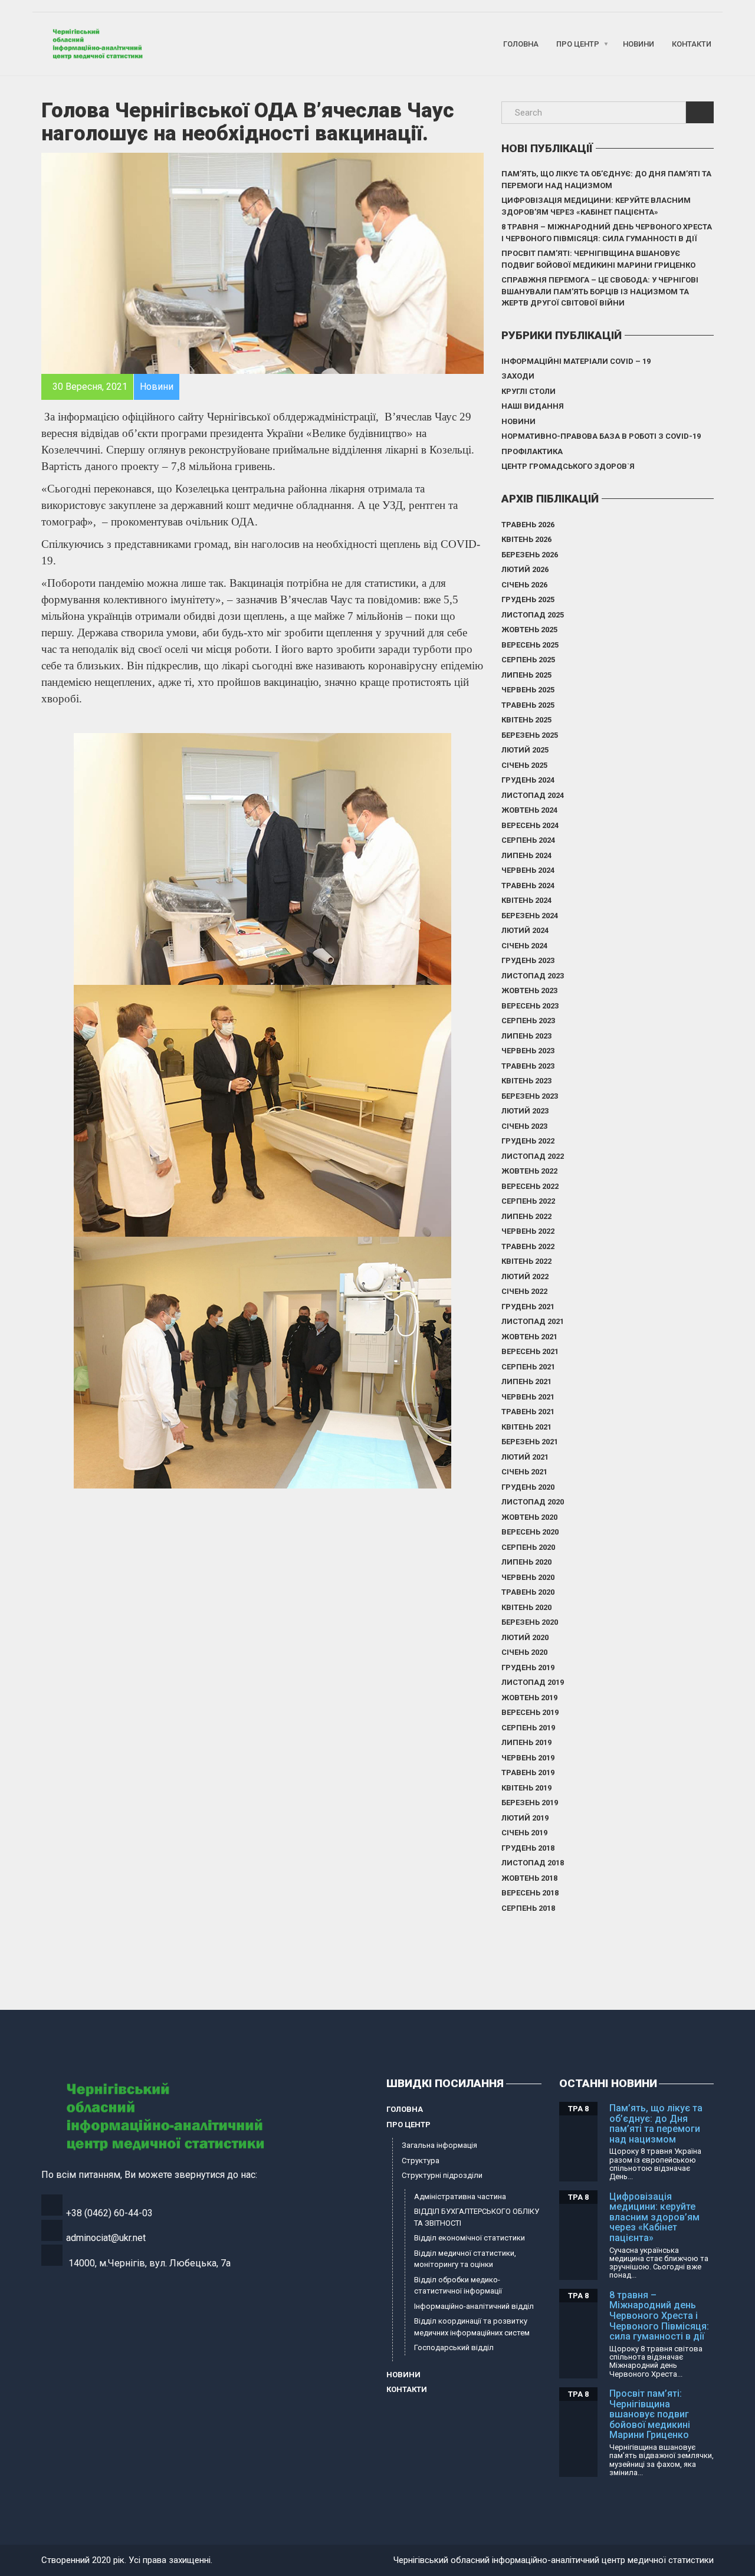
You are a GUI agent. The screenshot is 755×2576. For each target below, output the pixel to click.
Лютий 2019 (525, 1818)
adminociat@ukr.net (106, 2238)
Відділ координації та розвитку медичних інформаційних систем (472, 2327)
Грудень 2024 (528, 780)
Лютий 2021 (525, 1457)
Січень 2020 (524, 1652)
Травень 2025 (528, 705)
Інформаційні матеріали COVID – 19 (576, 361)
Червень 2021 (528, 1397)
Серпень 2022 (528, 1201)
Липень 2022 (526, 1216)
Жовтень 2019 (529, 1698)
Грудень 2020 (528, 1487)
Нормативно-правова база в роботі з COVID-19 (601, 436)
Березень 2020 (530, 1622)
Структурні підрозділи (442, 2175)
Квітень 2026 (526, 539)
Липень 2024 (526, 855)
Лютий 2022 (525, 1276)
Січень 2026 (524, 585)
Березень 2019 (530, 1803)
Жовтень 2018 (529, 1878)
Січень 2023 (524, 1126)
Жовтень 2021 (529, 1337)
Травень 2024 (528, 885)
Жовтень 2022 (529, 1171)
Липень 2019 (526, 1742)
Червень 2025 (528, 690)
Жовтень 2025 (529, 630)
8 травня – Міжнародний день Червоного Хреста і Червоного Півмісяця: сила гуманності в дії (607, 233)
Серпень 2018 (528, 1908)
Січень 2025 (524, 765)
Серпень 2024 (528, 840)
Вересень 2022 (530, 1186)
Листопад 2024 (533, 795)
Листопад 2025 (533, 615)
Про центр (578, 44)
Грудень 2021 (528, 1307)
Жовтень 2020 (529, 1517)
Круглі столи (528, 391)
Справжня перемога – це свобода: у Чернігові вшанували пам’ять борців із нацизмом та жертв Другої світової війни (600, 291)
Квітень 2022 (526, 1261)
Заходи (518, 376)
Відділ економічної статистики (470, 2238)
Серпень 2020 (528, 1547)
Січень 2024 (524, 946)
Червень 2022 (528, 1231)
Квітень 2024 (526, 900)
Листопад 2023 (533, 976)
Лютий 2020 (525, 1637)
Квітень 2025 (526, 720)
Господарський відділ (454, 2347)
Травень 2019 (528, 1772)
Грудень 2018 (528, 1848)
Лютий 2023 (525, 1111)
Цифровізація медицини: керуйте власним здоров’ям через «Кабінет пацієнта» (596, 206)
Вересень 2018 (530, 1893)
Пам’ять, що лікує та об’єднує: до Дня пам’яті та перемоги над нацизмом (606, 180)
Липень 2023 (526, 1036)
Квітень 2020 (526, 1607)
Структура (421, 2161)
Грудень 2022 (528, 1141)
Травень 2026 (528, 525)
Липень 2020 (526, 1562)
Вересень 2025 (530, 645)
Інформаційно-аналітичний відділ (474, 2306)
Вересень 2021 (530, 1351)
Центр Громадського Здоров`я (568, 466)
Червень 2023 (528, 1051)
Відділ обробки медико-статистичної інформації (458, 2286)
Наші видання (533, 406)
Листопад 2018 (533, 1863)
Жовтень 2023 (529, 990)
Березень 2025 (530, 735)
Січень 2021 (524, 1472)
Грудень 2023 (528, 960)
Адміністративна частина (460, 2196)
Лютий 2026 (525, 569)
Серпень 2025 (528, 660)
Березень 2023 (530, 1096)
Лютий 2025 (525, 750)
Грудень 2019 (528, 1667)
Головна (521, 44)
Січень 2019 (524, 1833)
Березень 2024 (530, 916)
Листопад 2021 (533, 1321)
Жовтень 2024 (529, 810)
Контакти (692, 44)
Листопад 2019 (533, 1682)
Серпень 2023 (528, 1021)
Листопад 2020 (533, 1502)
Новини (639, 44)
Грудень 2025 (528, 599)
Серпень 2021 (528, 1367)
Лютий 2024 (525, 930)
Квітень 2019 (526, 1788)
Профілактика (532, 451)
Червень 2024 (528, 870)
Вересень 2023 (530, 1006)
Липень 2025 (526, 675)
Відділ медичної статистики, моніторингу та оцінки (465, 2259)
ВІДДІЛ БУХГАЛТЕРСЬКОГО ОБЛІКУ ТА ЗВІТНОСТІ (477, 2217)
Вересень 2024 (530, 825)
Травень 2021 (528, 1412)
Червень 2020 (528, 1577)
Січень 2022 (524, 1291)
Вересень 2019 (530, 1712)
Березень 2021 (530, 1442)
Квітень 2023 (526, 1081)
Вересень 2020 (530, 1532)
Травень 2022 (528, 1246)
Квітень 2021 (526, 1427)
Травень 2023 (528, 1066)
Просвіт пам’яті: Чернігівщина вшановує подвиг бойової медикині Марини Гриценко (598, 259)
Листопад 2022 (533, 1156)
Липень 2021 (526, 1381)
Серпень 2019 (528, 1728)
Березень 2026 (530, 555)
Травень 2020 (528, 1592)
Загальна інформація (439, 2145)
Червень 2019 (528, 1758)
